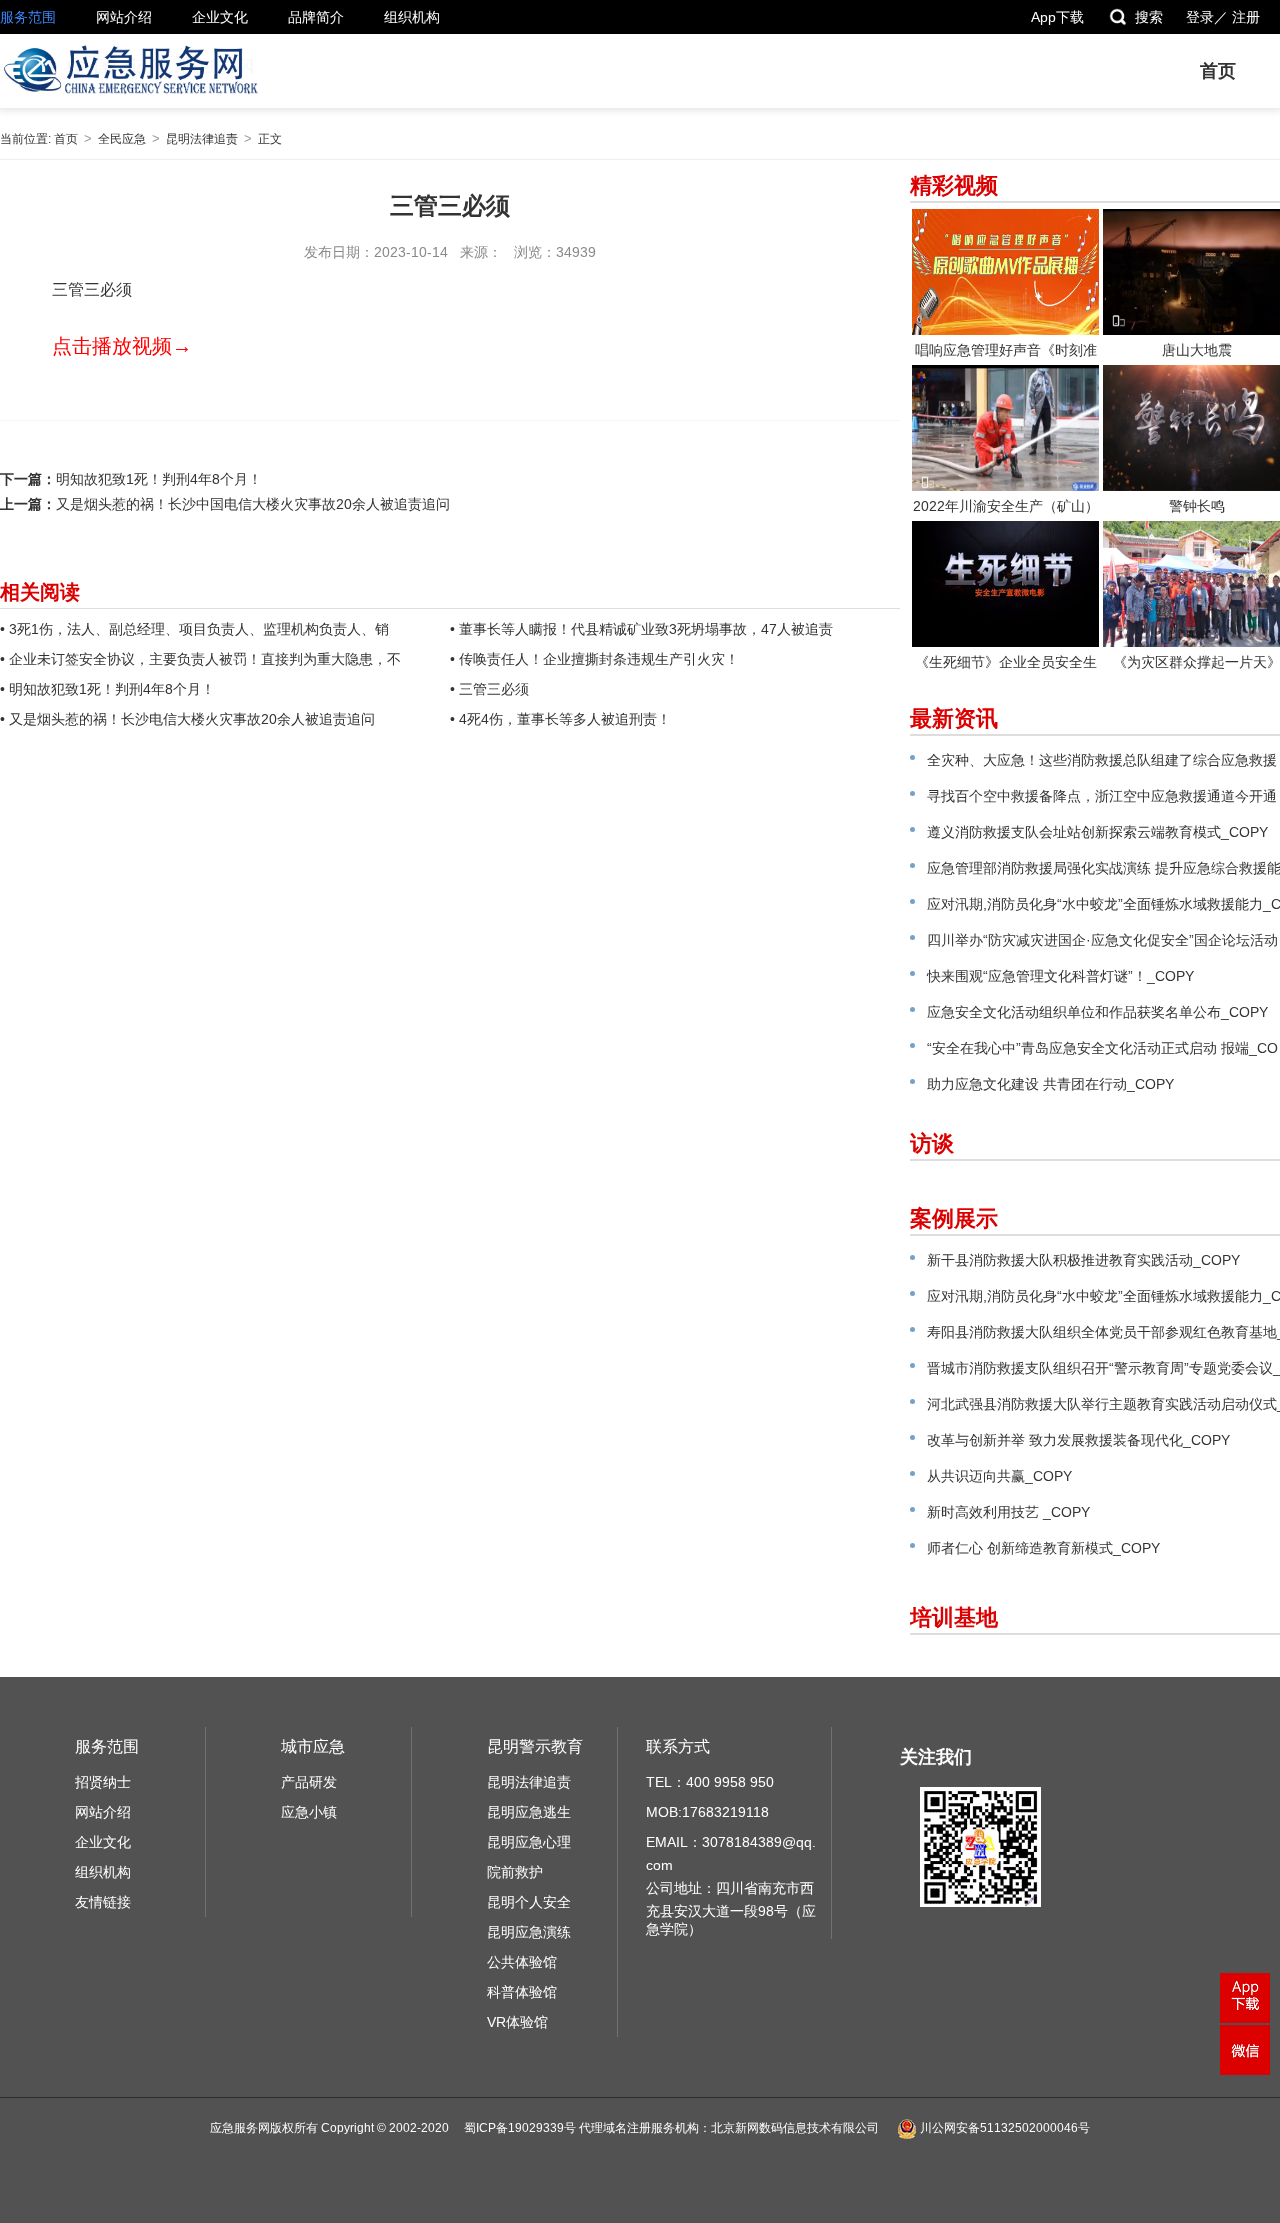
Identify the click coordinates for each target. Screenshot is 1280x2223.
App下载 (1057, 17)
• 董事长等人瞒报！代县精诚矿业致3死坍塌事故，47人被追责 (641, 629)
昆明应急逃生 (529, 1812)
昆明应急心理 (529, 1842)
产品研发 (309, 1782)
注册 (1246, 17)
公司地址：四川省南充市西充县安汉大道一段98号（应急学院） (731, 1908)
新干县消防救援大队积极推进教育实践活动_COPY (1083, 1260)
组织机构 (412, 17)
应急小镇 (309, 1812)
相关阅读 (40, 592)
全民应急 (122, 139)
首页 (1218, 71)
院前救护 (515, 1872)
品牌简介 (316, 17)
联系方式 (678, 1746)
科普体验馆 (522, 1992)
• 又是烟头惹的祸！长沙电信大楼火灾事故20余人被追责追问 (187, 719)
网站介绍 (124, 17)
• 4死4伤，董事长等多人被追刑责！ (560, 719)
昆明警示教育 (535, 1746)
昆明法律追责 (202, 139)
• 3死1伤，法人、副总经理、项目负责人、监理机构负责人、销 (194, 629)
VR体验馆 (517, 2022)
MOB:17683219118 (707, 1812)
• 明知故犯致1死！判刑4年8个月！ (107, 689)
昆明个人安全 (529, 1902)
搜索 (1149, 17)
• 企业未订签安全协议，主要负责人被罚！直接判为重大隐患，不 (200, 659)
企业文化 (220, 17)
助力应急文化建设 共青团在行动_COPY (1050, 1084)
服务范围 (28, 17)
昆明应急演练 (529, 1932)
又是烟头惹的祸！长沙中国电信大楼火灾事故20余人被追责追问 (253, 504)
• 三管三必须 (489, 689)
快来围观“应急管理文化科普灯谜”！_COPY (1060, 976)
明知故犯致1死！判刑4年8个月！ (159, 479)
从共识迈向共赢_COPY (999, 1476)
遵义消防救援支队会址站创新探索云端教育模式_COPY (1097, 832)
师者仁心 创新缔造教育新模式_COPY (1043, 1548)
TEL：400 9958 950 (710, 1782)
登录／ (1207, 17)
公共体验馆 (522, 1962)
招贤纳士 (103, 1782)
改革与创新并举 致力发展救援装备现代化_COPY (1078, 1440)
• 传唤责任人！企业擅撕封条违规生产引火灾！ (594, 659)
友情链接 (103, 1902)
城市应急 (313, 1746)
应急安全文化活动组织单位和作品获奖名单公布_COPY (1097, 1012)
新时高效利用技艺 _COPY (1008, 1512)
